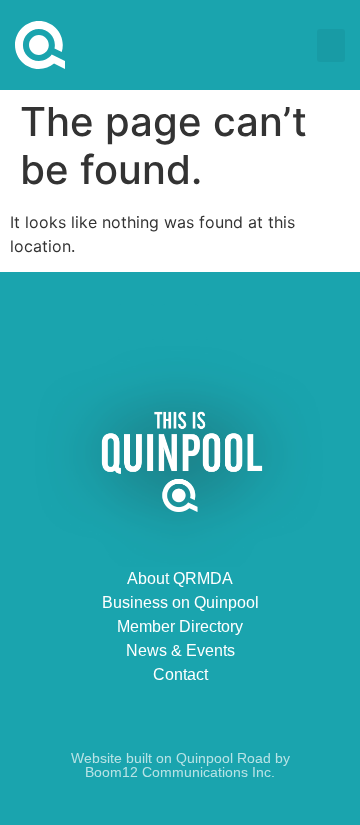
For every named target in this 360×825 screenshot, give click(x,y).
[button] (331, 45)
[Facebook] (136, 322)
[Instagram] (224, 322)
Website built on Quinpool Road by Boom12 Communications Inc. (180, 765)
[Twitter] (180, 322)
